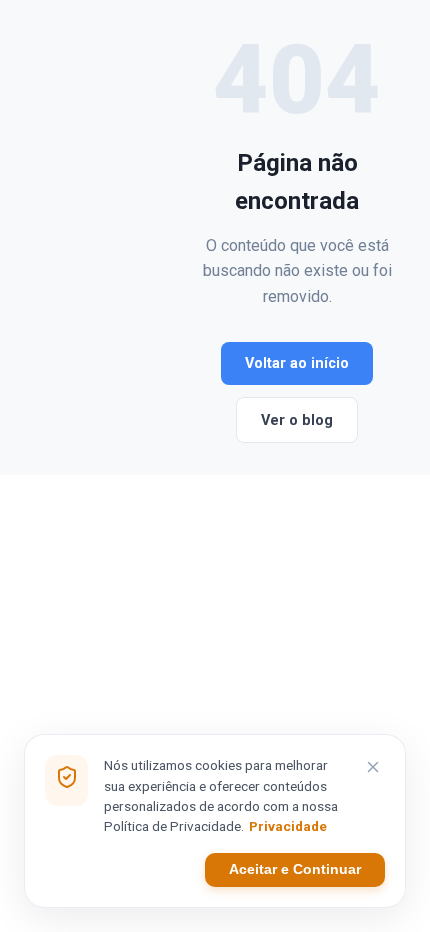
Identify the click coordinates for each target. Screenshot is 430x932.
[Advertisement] (114, 237)
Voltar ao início (297, 363)
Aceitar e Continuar (295, 869)
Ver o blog (297, 420)
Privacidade (288, 826)
